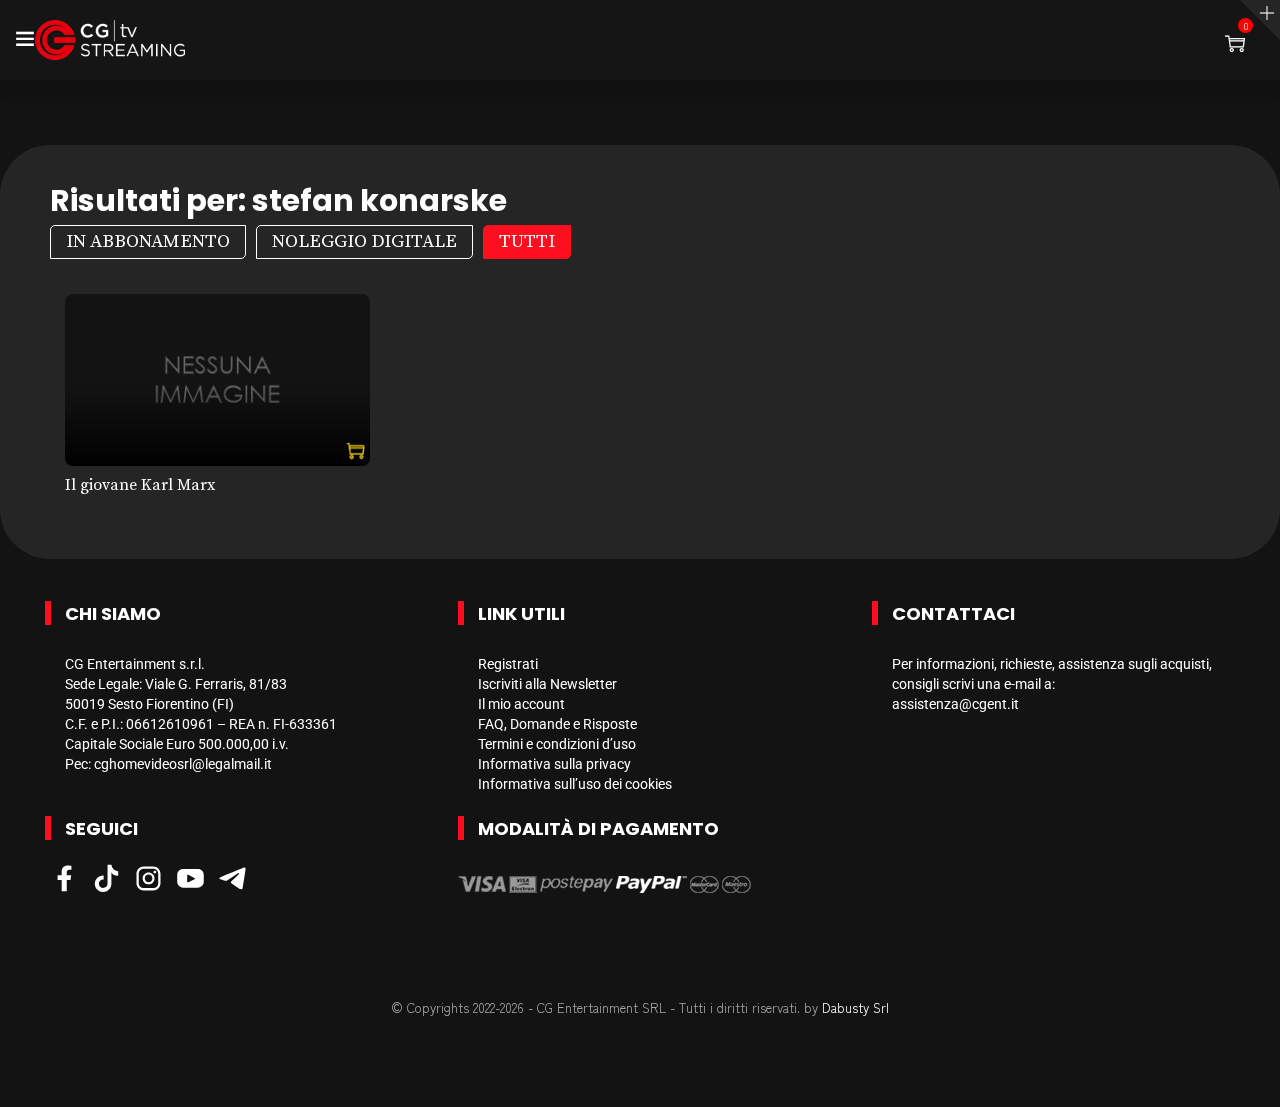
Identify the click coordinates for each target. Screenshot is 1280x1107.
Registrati (508, 664)
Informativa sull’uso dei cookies (575, 784)
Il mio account (521, 704)
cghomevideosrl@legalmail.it (183, 764)
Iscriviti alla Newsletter (547, 684)
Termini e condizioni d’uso (557, 744)
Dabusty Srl (855, 1007)
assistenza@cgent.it (955, 704)
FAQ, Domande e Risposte (557, 724)
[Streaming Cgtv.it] (110, 40)
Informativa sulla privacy (554, 764)
